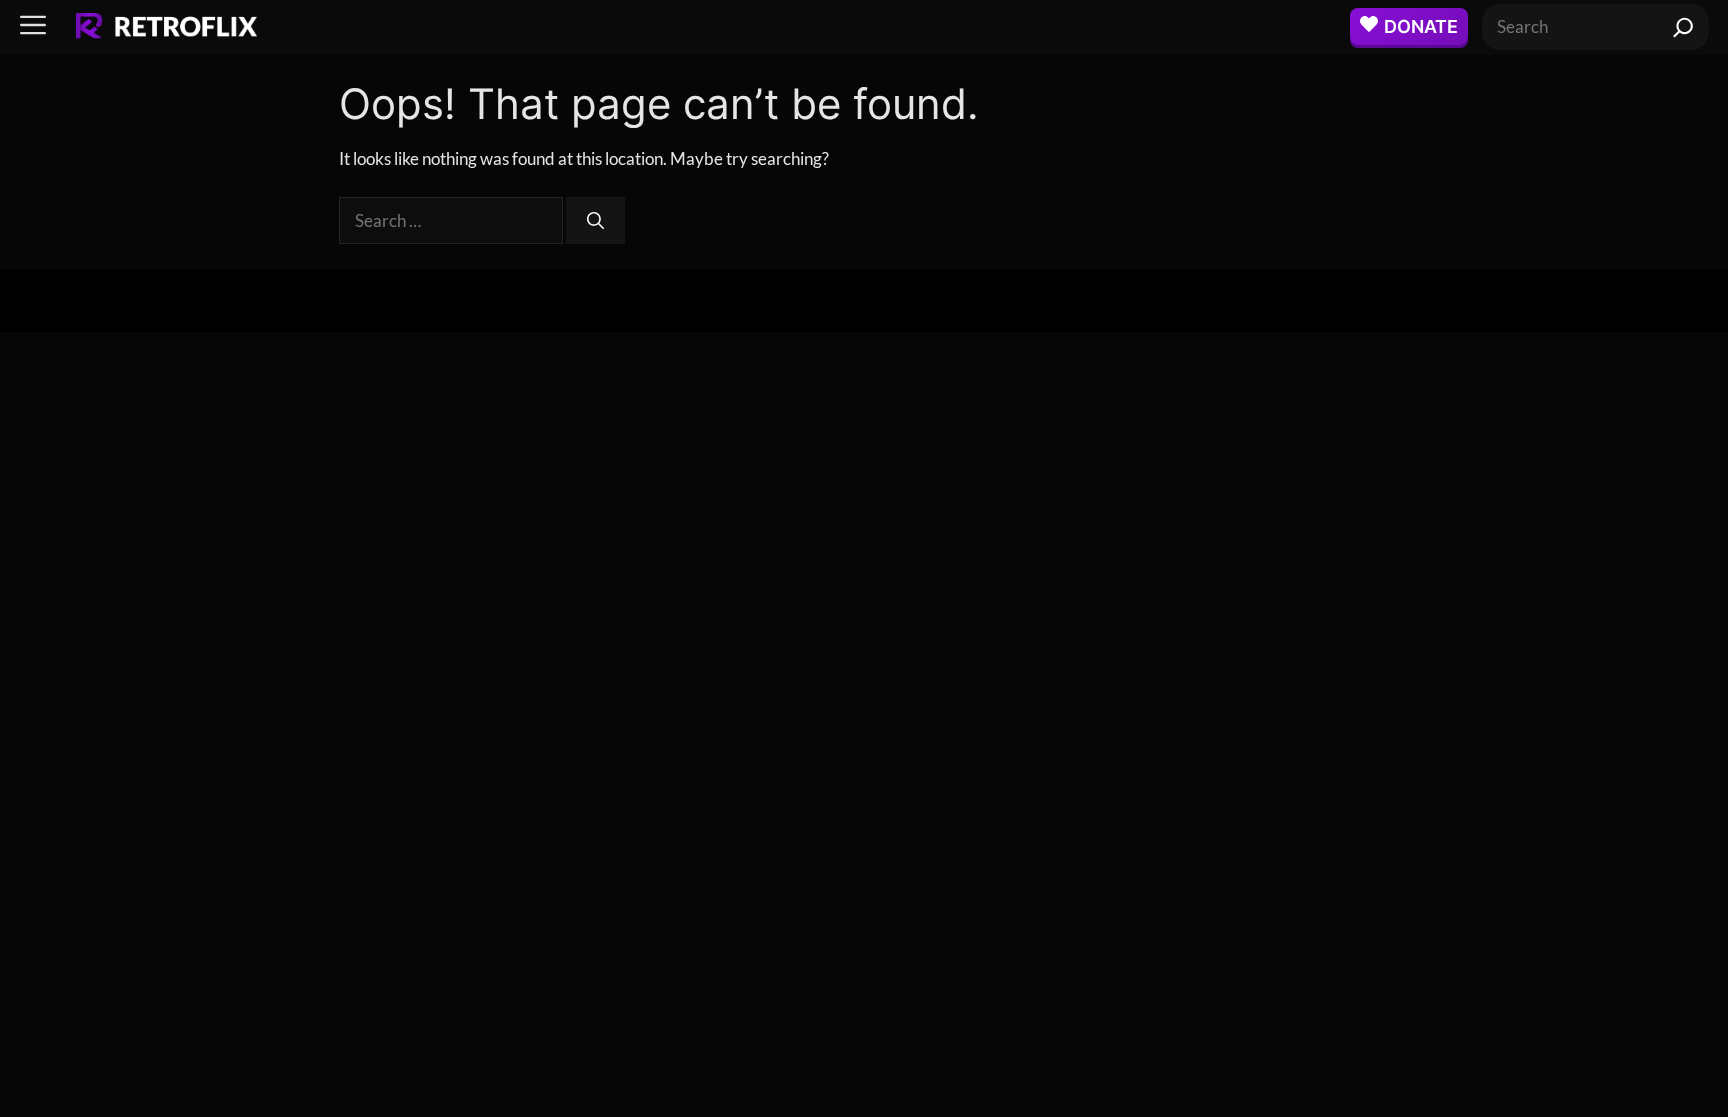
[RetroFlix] (166, 27)
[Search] (1683, 27)
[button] (33, 26)
